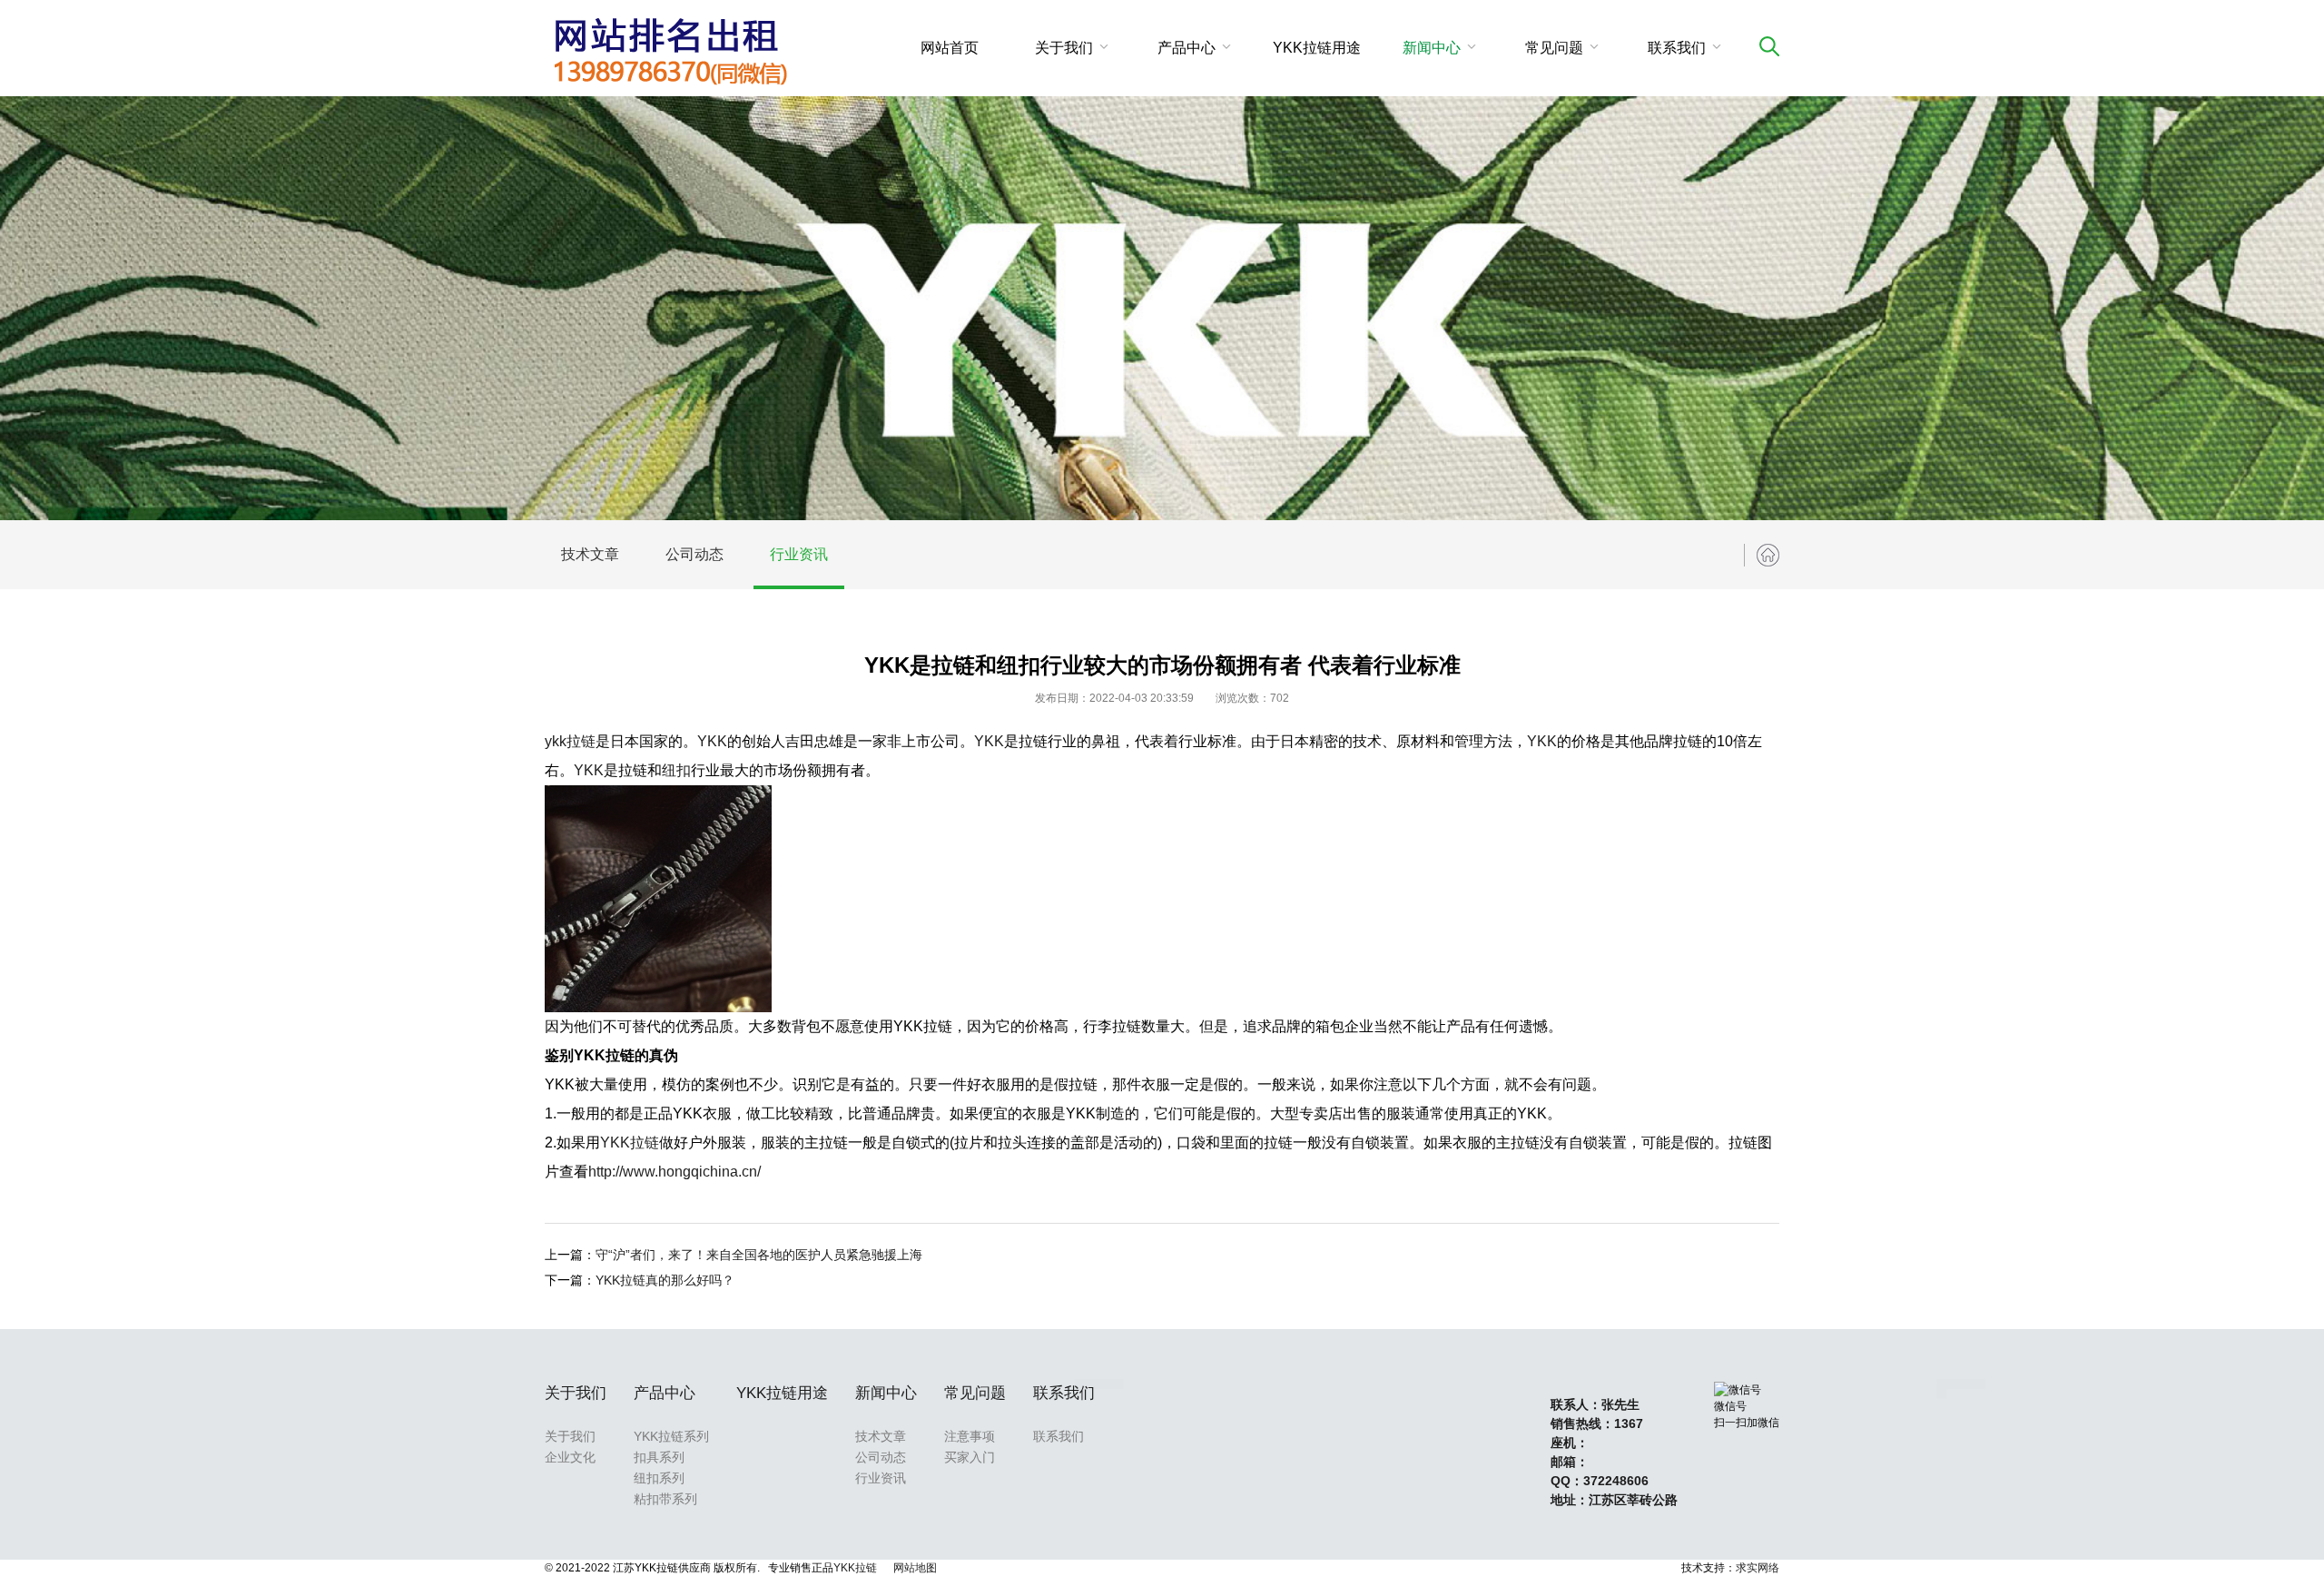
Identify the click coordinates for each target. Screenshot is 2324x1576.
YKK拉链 (630, 1143)
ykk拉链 (570, 741)
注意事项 (970, 1436)
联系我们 (1677, 48)
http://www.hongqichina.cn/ (675, 1172)
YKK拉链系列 (671, 1436)
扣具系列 (659, 1457)
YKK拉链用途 (1317, 48)
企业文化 (570, 1457)
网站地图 (915, 1568)
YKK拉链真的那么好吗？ (665, 1280)
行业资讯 (799, 554)
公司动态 (694, 554)
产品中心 (1187, 48)
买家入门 (970, 1457)
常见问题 (1554, 48)
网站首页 (950, 48)
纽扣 (676, 770)
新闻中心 (1432, 48)
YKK (712, 741)
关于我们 (1064, 48)
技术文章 (590, 554)
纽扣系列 (659, 1478)
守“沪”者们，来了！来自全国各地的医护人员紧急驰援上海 (759, 1255)
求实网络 (1758, 1568)
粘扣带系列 (665, 1499)
